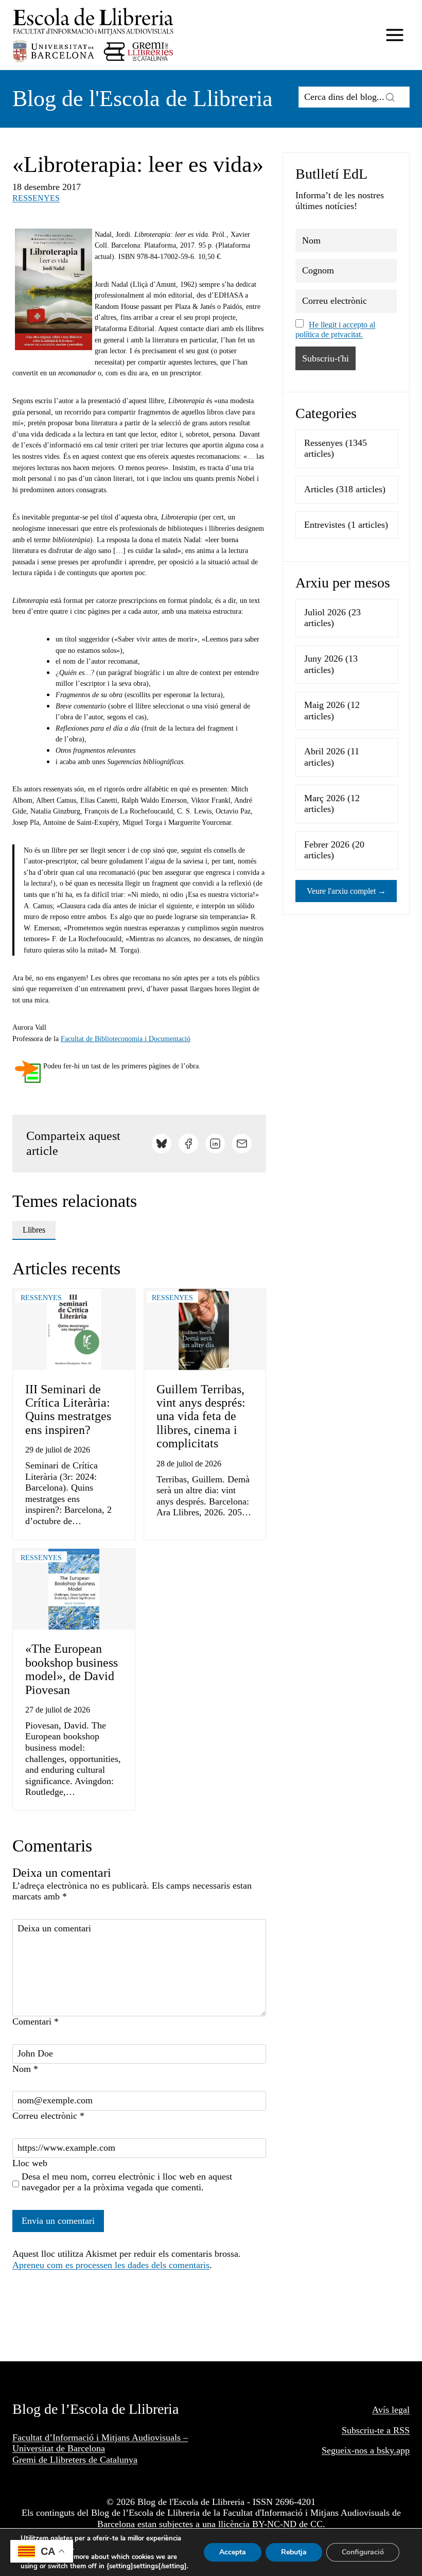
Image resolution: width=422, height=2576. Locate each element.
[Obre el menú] (394, 35)
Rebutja (294, 2552)
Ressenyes (36, 198)
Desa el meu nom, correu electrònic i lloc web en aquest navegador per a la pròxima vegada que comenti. (127, 2182)
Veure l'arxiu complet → (346, 891)
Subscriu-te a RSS (376, 2430)
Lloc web (30, 2163)
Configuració (363, 2552)
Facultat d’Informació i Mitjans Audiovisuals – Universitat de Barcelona (100, 2443)
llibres (34, 1230)
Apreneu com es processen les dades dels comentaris (111, 2265)
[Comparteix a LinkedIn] (215, 1144)
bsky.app (393, 2450)
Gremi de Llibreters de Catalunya (75, 2460)
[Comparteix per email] (242, 1144)
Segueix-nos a (349, 2450)
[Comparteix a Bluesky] (162, 1144)
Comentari (36, 2021)
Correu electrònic (48, 2116)
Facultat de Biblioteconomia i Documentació (126, 1039)
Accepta (233, 2552)
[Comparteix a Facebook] (188, 1144)
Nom (25, 2069)
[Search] (390, 97)
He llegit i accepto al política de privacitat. (335, 330)
